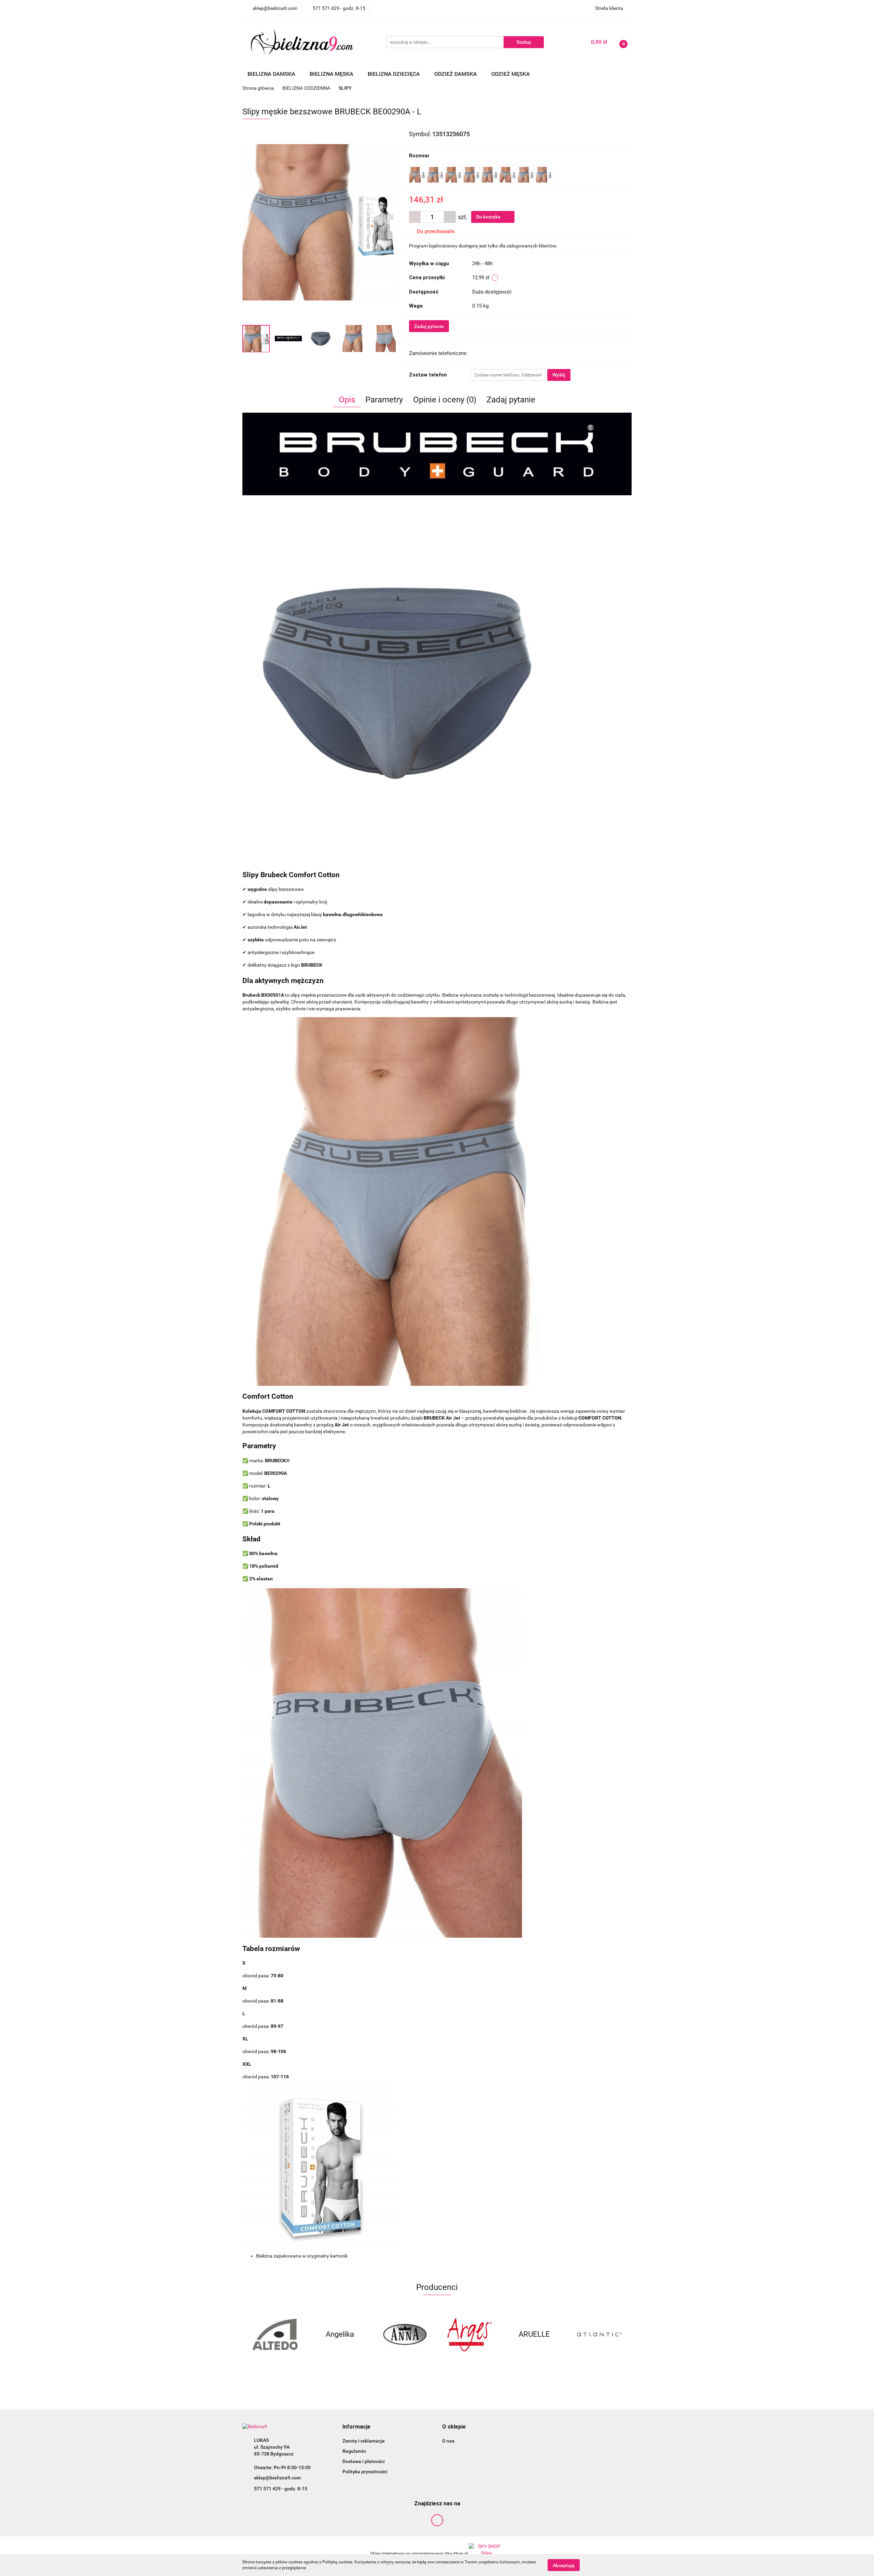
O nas (448, 2441)
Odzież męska (511, 74)
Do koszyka (489, 217)
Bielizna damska (272, 74)
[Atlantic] (534, 2334)
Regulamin (354, 2451)
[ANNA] (340, 2334)
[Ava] (599, 2334)
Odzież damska (456, 74)
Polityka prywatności (365, 2472)
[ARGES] (405, 2334)
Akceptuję (564, 2565)
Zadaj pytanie (429, 326)
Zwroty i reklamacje (364, 2441)
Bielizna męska (332, 74)
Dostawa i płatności (364, 2461)
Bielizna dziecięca (394, 74)
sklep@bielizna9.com (277, 2478)
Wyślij (559, 375)
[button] (356, 2427)
